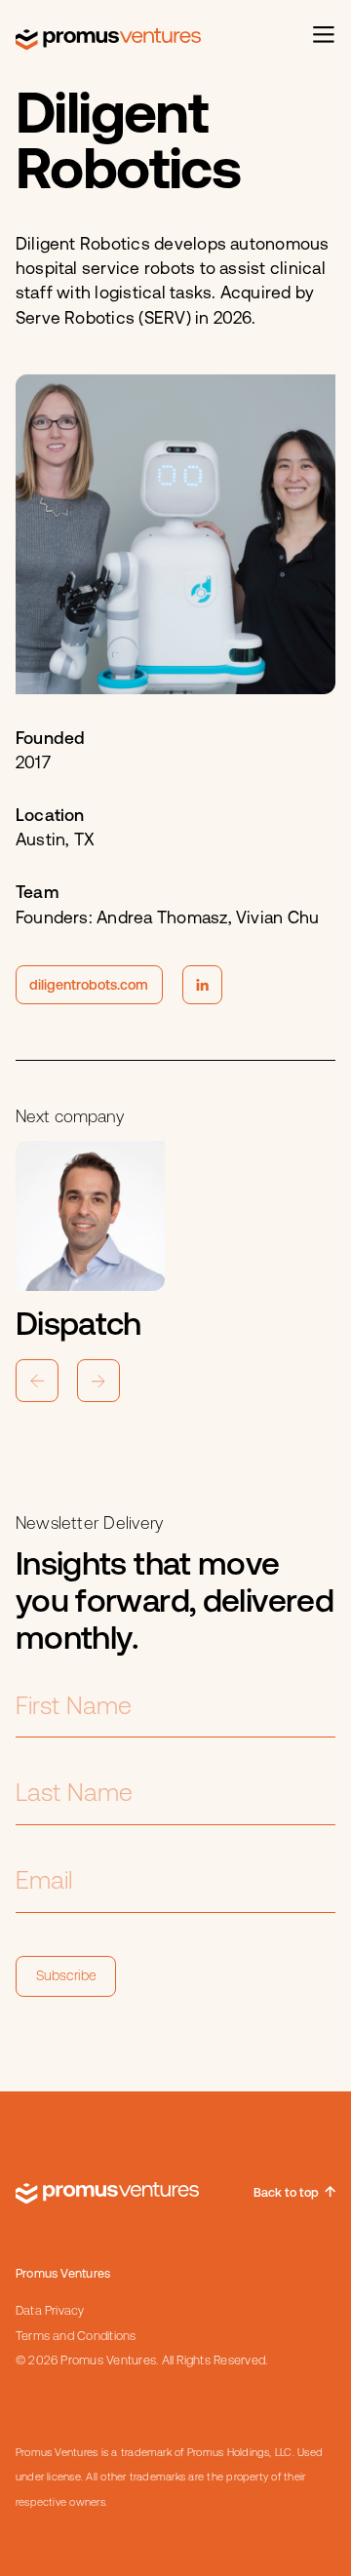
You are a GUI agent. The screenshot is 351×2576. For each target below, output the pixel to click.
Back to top (286, 2192)
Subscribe (66, 1975)
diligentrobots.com (89, 985)
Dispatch (78, 1324)
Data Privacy (50, 2310)
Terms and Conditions (76, 2336)
